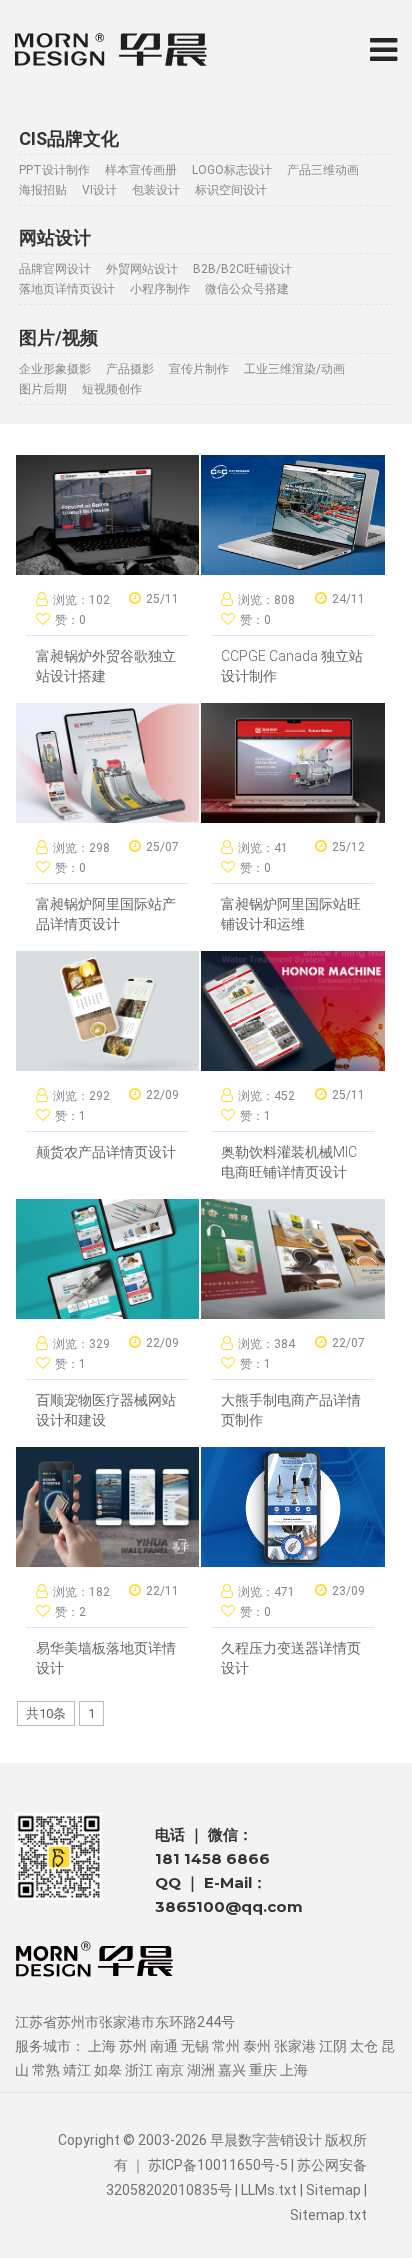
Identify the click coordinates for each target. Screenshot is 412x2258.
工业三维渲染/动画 (294, 369)
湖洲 (201, 2070)
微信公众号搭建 (247, 289)
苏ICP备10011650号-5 (218, 2165)
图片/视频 (58, 337)
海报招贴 (43, 190)
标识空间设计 (231, 190)
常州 (226, 2046)
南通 (164, 2046)
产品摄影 (130, 369)
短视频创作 (112, 389)
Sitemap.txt (328, 2215)
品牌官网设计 (55, 269)
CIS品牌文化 (69, 138)
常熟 (46, 2070)
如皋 (108, 2070)
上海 (102, 2046)
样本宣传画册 (141, 170)
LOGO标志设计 (232, 170)
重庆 (263, 2070)
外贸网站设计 (142, 269)
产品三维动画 (323, 170)
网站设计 (55, 237)
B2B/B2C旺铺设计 (242, 269)
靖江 (77, 2070)
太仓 (364, 2046)
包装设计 (156, 190)
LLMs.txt (269, 2190)
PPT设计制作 (54, 170)
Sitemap (333, 2190)
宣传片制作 (199, 369)
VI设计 (99, 190)
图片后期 (43, 389)
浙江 (139, 2070)
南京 (170, 2070)
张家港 (295, 2046)
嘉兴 (232, 2070)
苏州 (133, 2046)
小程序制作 (160, 289)
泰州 (257, 2046)
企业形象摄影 (55, 369)
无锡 (195, 2046)
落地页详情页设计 (67, 289)
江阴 (333, 2046)
